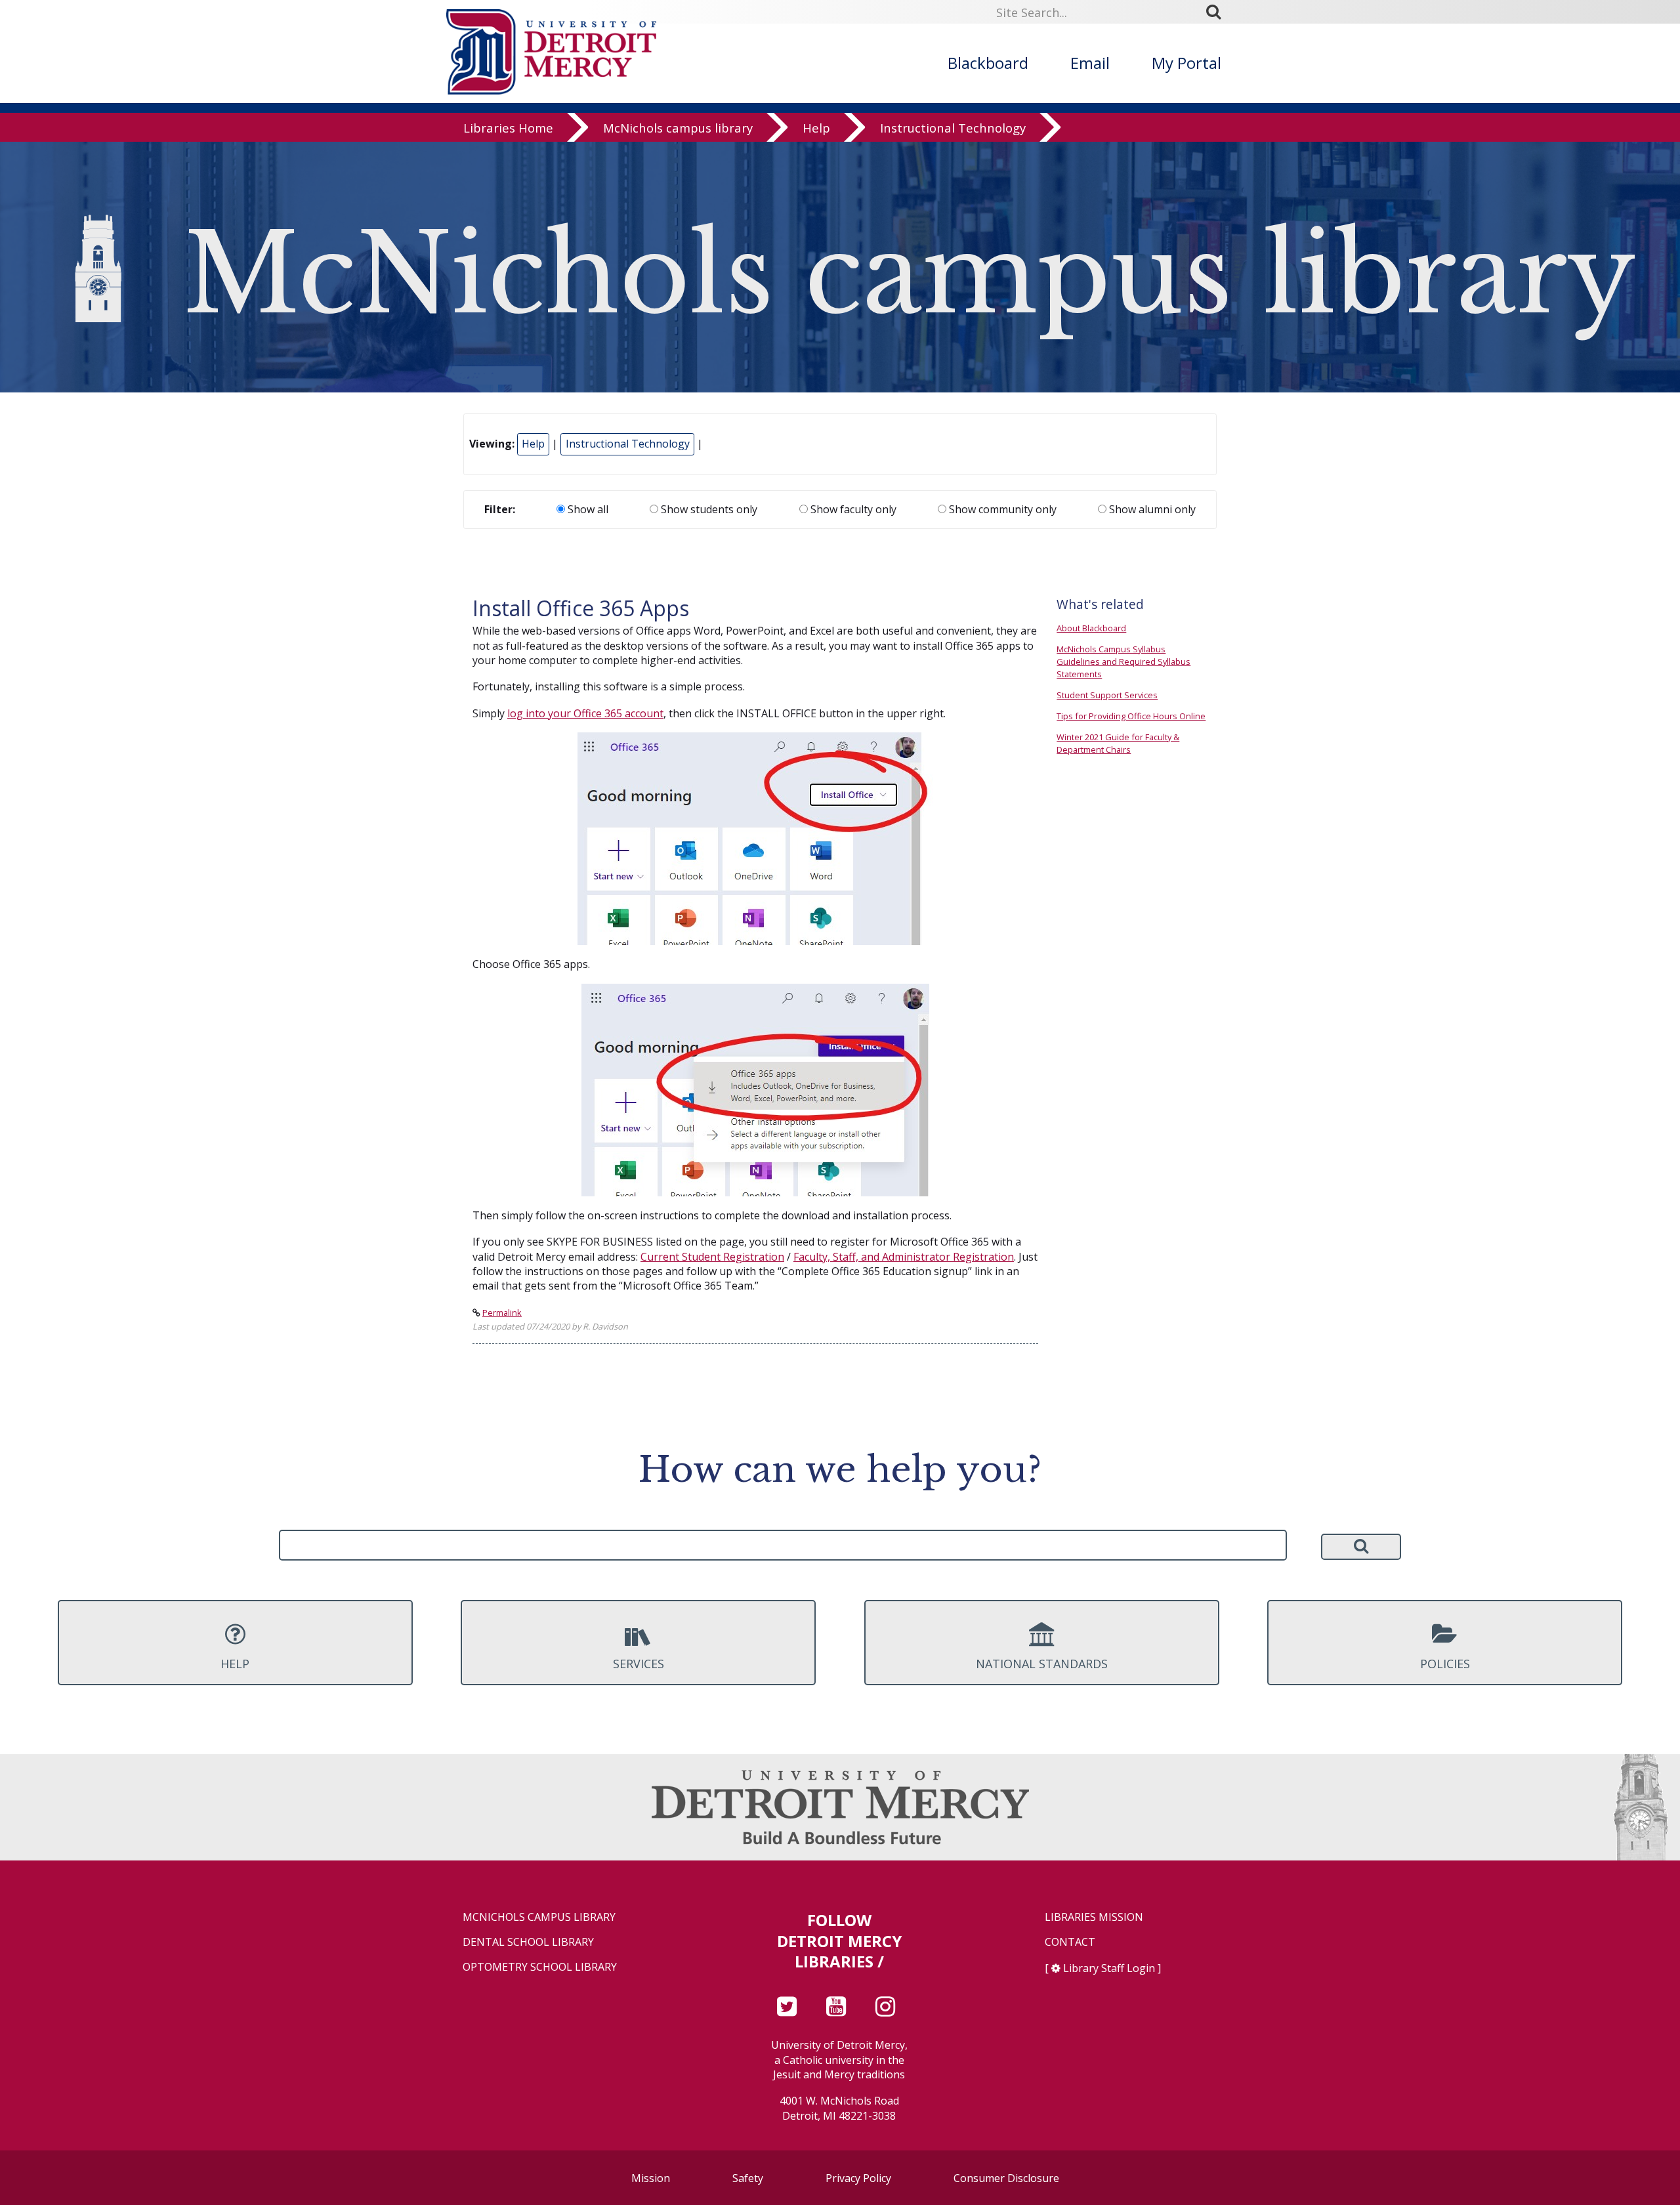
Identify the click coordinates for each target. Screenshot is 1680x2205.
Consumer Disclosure (1006, 2178)
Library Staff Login (1109, 1968)
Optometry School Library (540, 1967)
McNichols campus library (678, 128)
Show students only (708, 509)
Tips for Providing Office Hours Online (1131, 716)
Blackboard (988, 63)
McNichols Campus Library (539, 1917)
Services (639, 1664)
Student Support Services (1107, 695)
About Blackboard (1091, 628)
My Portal (1186, 63)
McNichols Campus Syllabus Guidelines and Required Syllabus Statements (1123, 661)
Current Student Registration (712, 1257)
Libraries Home (508, 128)
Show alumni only (1151, 509)
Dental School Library (528, 1942)
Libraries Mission (1094, 1917)
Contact (1070, 1942)
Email (1090, 63)
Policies (1445, 1664)
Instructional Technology (953, 128)
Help (816, 128)
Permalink (502, 1312)
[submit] (1218, 12)
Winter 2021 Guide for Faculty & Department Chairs (1118, 743)
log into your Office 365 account (585, 713)
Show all (587, 509)
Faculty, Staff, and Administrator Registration (904, 1257)
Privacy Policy (858, 2178)
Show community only (1001, 509)
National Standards (1042, 1664)
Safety (748, 2178)
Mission (651, 2178)
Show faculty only (852, 509)
